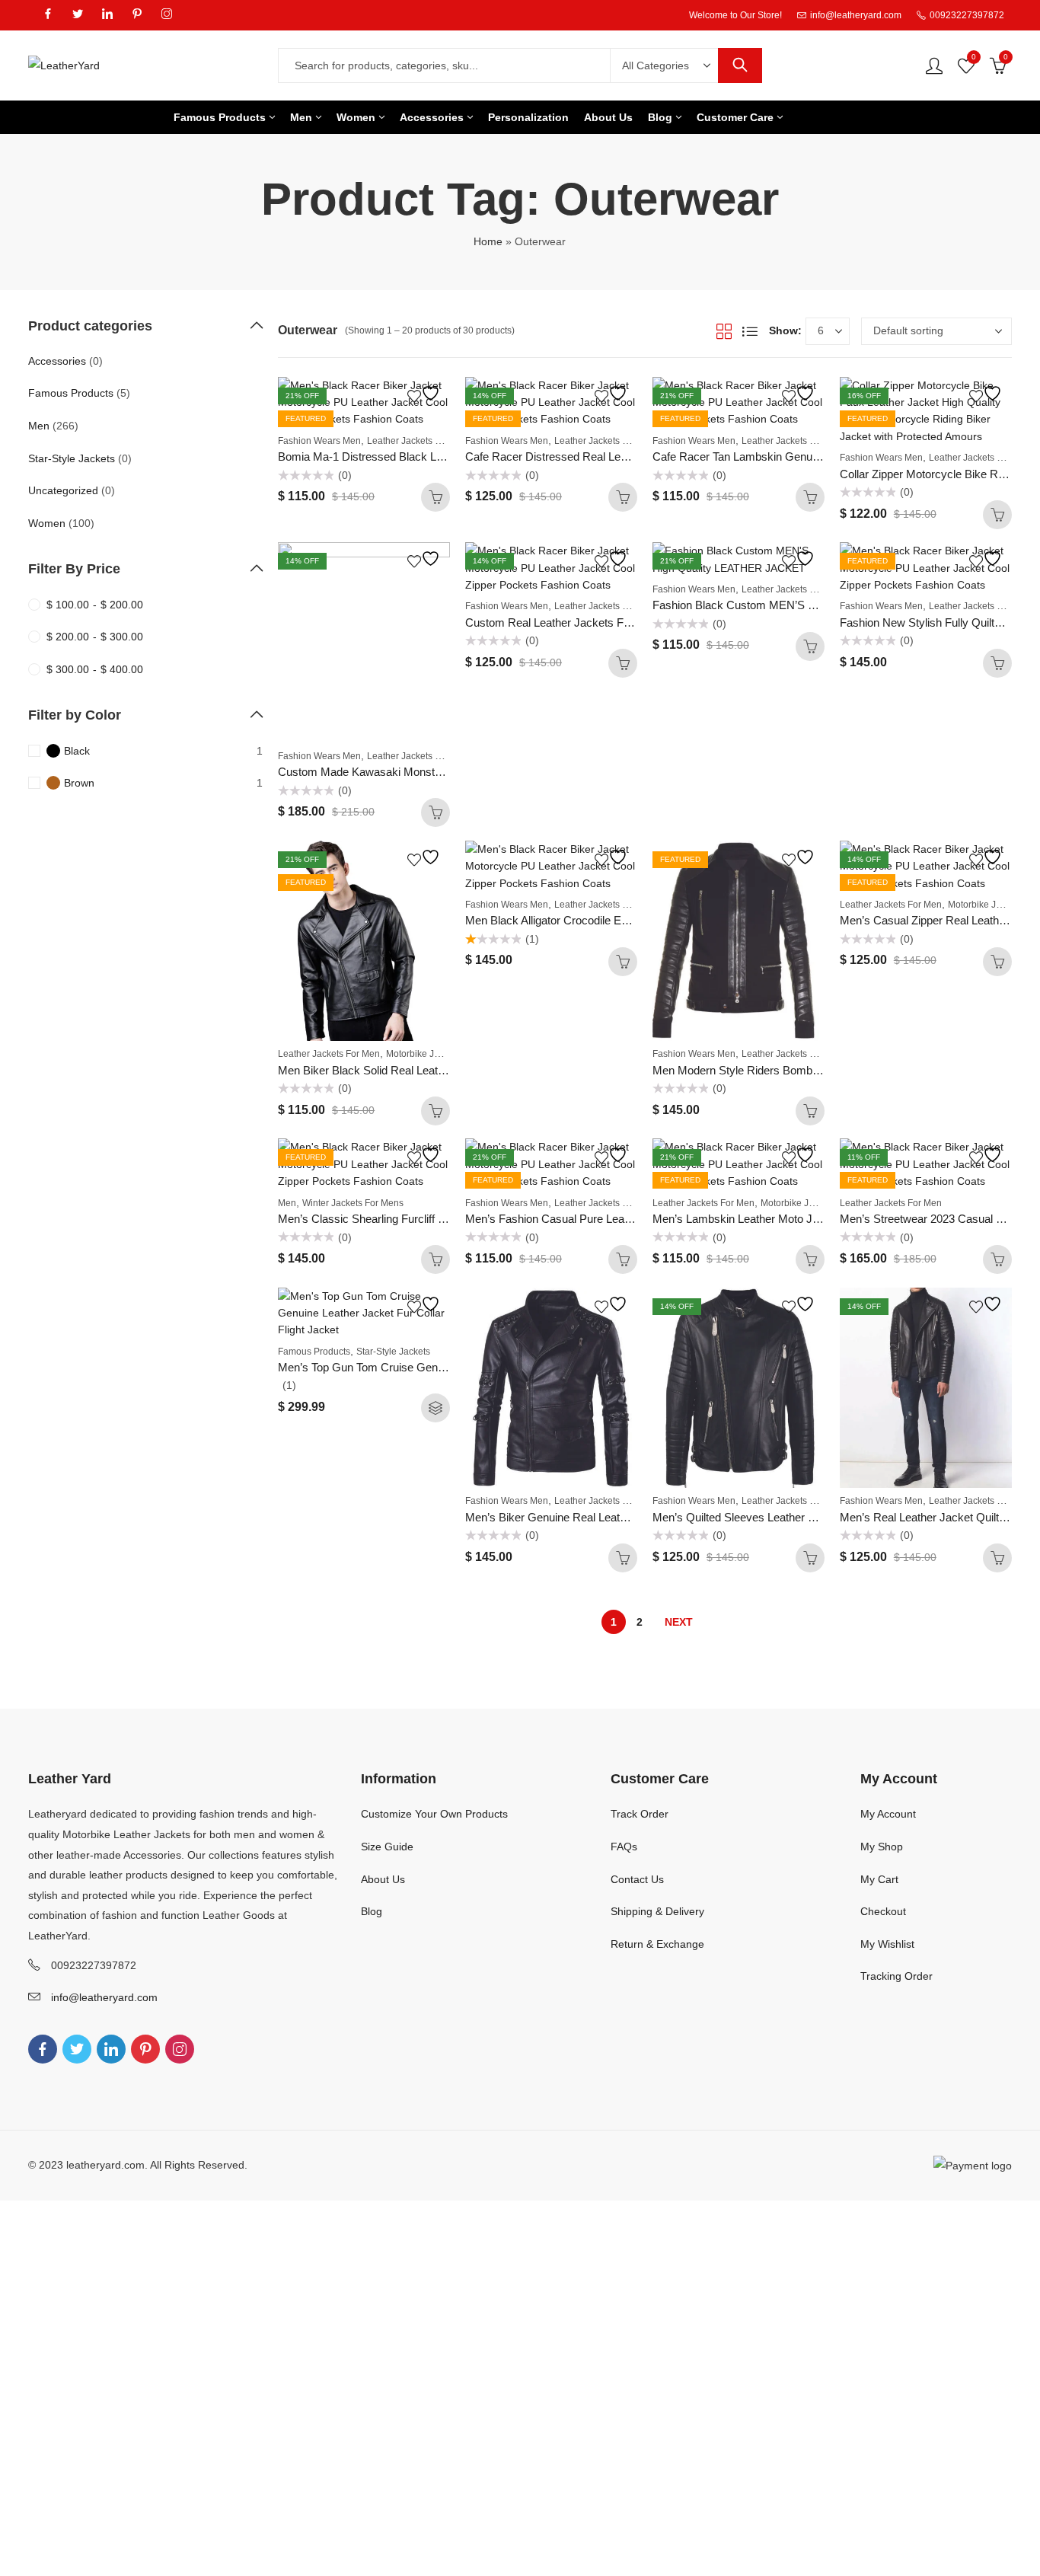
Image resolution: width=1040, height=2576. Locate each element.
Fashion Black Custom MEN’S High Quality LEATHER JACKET (812, 605)
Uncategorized (63, 490)
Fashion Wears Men (319, 441)
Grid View (724, 331)
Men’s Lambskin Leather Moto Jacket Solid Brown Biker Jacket (810, 1219)
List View (750, 331)
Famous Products (314, 1352)
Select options (435, 1408)
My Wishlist (887, 1944)
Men (287, 1203)
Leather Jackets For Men (418, 441)
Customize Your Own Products (434, 1814)
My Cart (879, 1879)
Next (679, 1622)
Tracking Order (896, 1976)
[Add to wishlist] (426, 393)
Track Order (640, 1814)
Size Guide (387, 1847)
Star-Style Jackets (393, 1352)
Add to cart (435, 497)
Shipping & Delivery (657, 1911)
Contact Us (637, 1879)
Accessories (57, 361)
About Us (383, 1879)
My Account (888, 1814)
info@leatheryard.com (104, 1997)
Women (47, 523)
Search (740, 65)
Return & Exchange (657, 1944)
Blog (372, 1911)
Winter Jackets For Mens (353, 1203)
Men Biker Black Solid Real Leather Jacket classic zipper (420, 1070)
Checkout (883, 1911)
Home (488, 241)
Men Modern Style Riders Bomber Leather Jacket (776, 1070)
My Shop (882, 1847)
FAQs (624, 1847)
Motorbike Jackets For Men (442, 1054)
